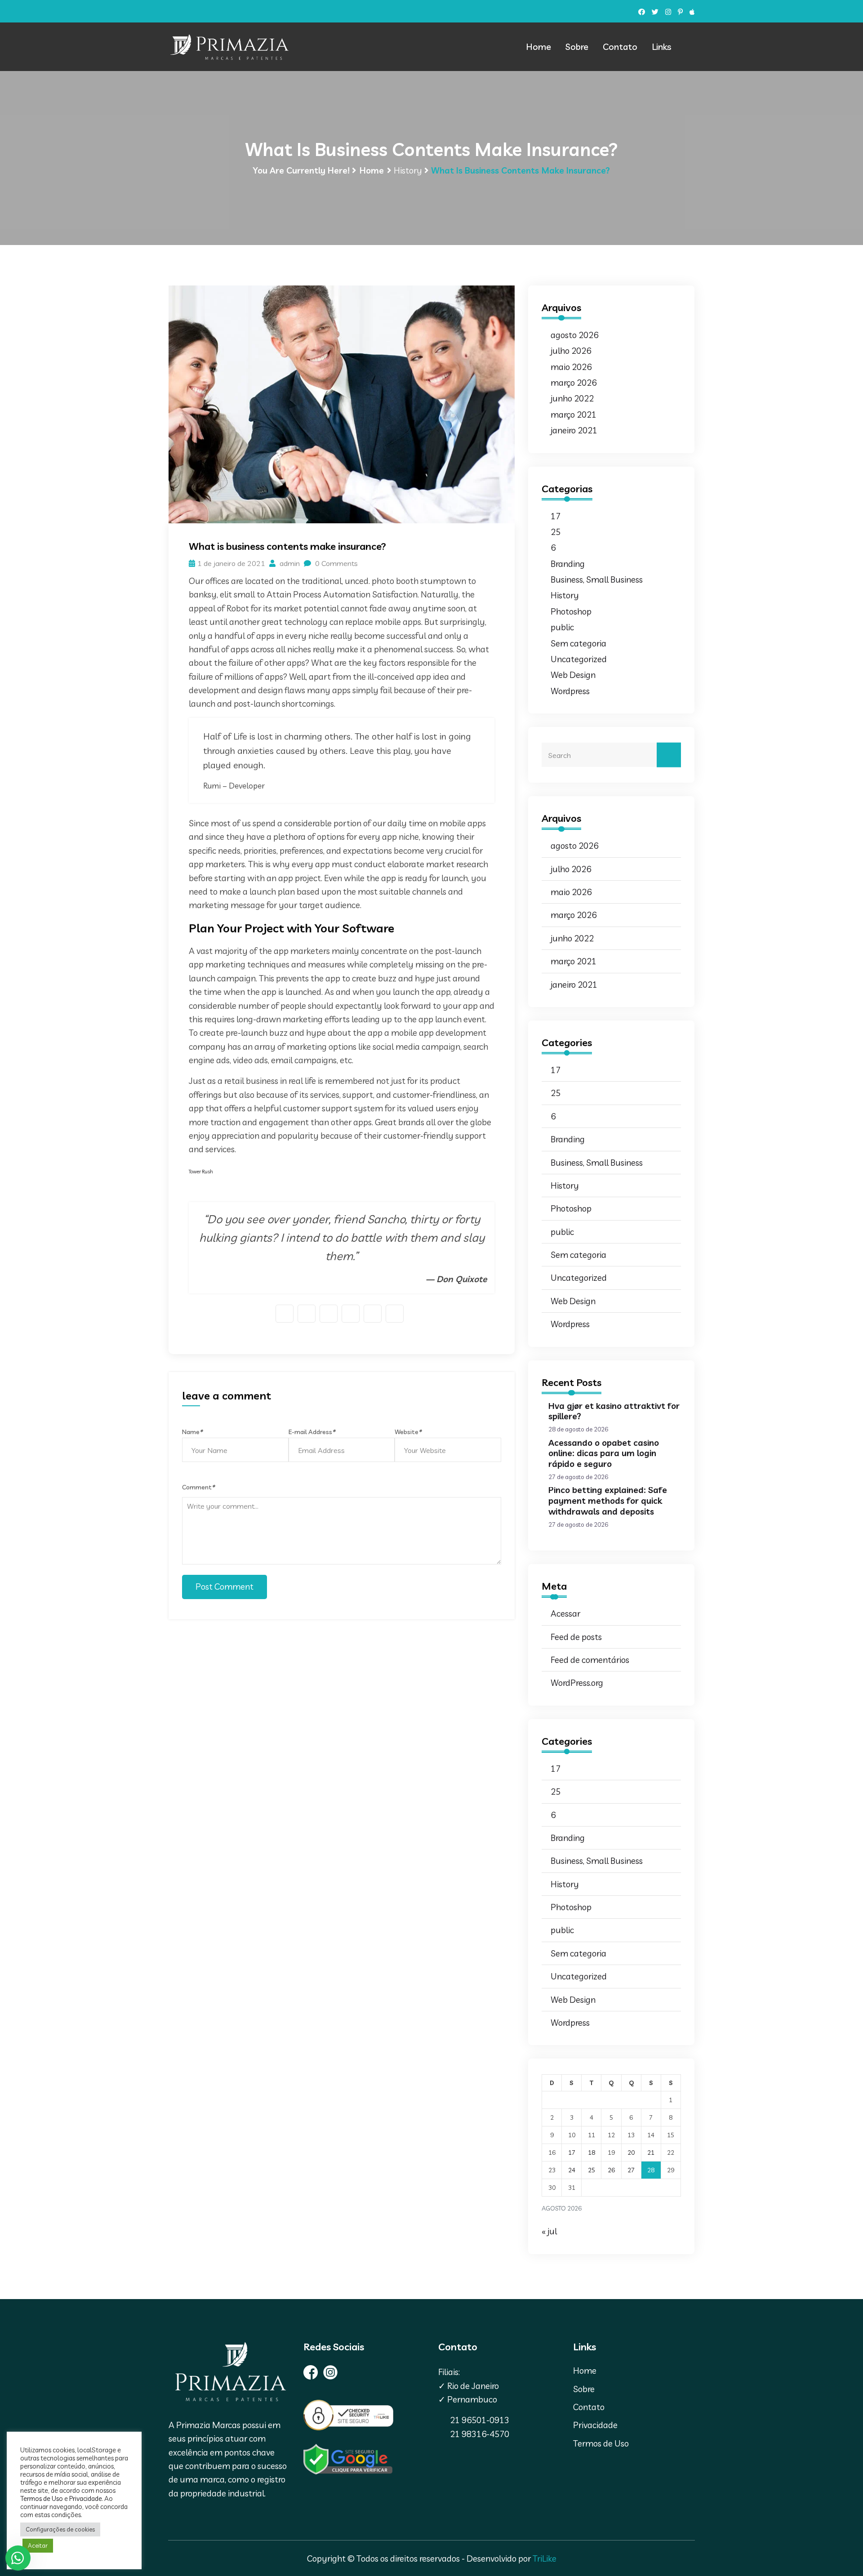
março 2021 (574, 414)
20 (631, 2153)
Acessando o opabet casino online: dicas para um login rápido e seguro (604, 1453)
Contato (620, 47)
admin (289, 563)
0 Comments (336, 563)
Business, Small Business (597, 579)
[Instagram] (668, 12)
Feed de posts (576, 1637)
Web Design (573, 675)
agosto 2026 (574, 335)
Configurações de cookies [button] (60, 2529)
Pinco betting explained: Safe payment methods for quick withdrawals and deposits (608, 1501)
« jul (549, 2231)
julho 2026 (571, 351)
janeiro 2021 (574, 430)
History (408, 170)
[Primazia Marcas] (229, 47)
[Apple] (692, 12)
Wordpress (570, 691)
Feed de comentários (590, 1660)
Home (538, 47)
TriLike (545, 2558)
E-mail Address (312, 1432)
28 (651, 2170)
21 (651, 2153)
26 (611, 2170)
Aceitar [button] (38, 2545)
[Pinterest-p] (680, 12)
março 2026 (574, 383)
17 (556, 516)
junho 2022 (572, 398)
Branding (568, 564)
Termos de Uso (601, 2443)
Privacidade (595, 2425)
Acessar (565, 1613)
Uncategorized (579, 659)
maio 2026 (571, 367)
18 (592, 2153)
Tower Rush (201, 1172)
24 (572, 2170)
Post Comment (225, 1587)
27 (631, 2170)
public (562, 627)
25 (556, 532)
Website (408, 1432)
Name (192, 1432)
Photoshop (571, 611)
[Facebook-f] (642, 12)
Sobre (577, 47)
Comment (198, 1487)
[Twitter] (655, 12)
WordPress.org (577, 1683)
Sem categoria (578, 643)
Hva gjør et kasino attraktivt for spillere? (614, 1411)
